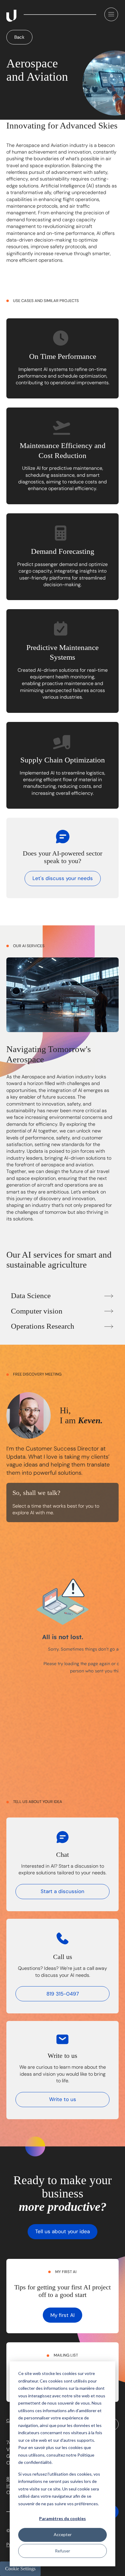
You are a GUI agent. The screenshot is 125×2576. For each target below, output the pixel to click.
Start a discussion (62, 1891)
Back (19, 37)
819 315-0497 (63, 1994)
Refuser (62, 2551)
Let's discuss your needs (63, 878)
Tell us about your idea (62, 2231)
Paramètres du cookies (62, 2518)
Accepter (63, 2534)
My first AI (62, 2315)
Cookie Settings (20, 2569)
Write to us (63, 2099)
